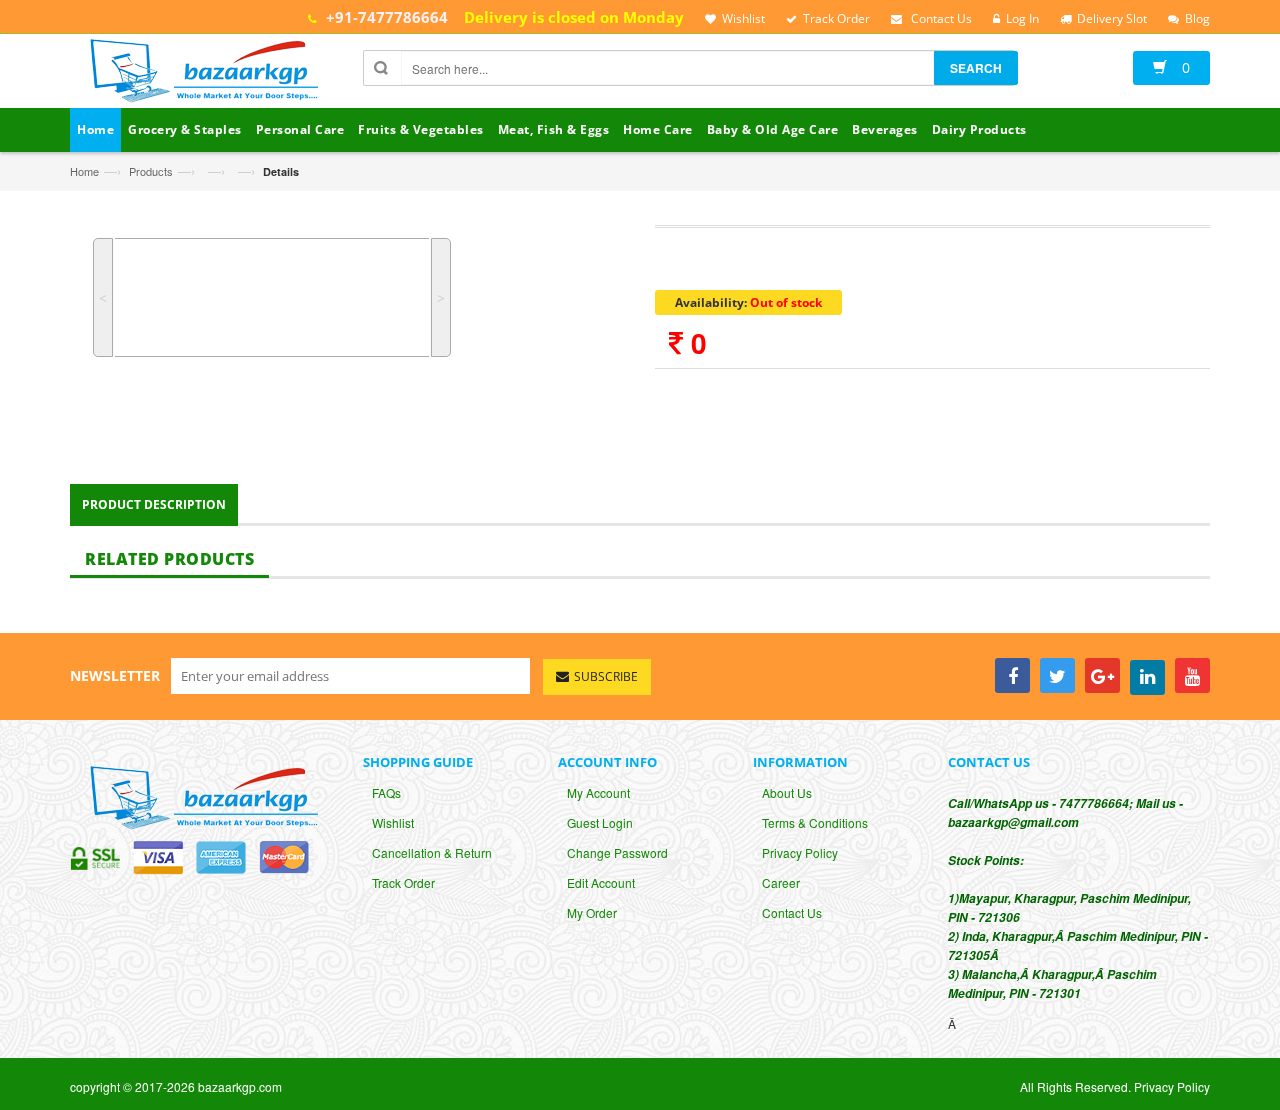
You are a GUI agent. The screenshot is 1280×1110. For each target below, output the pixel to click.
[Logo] (199, 795)
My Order (592, 912)
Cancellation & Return (432, 852)
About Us (787, 792)
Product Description (154, 504)
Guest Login (600, 822)
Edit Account (601, 882)
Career (781, 882)
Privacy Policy (800, 852)
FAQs (386, 792)
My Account (598, 792)
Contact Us (792, 912)
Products (151, 171)
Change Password (617, 852)
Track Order (403, 882)
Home (84, 171)
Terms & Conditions (815, 822)
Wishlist (393, 822)
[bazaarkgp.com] (199, 73)
